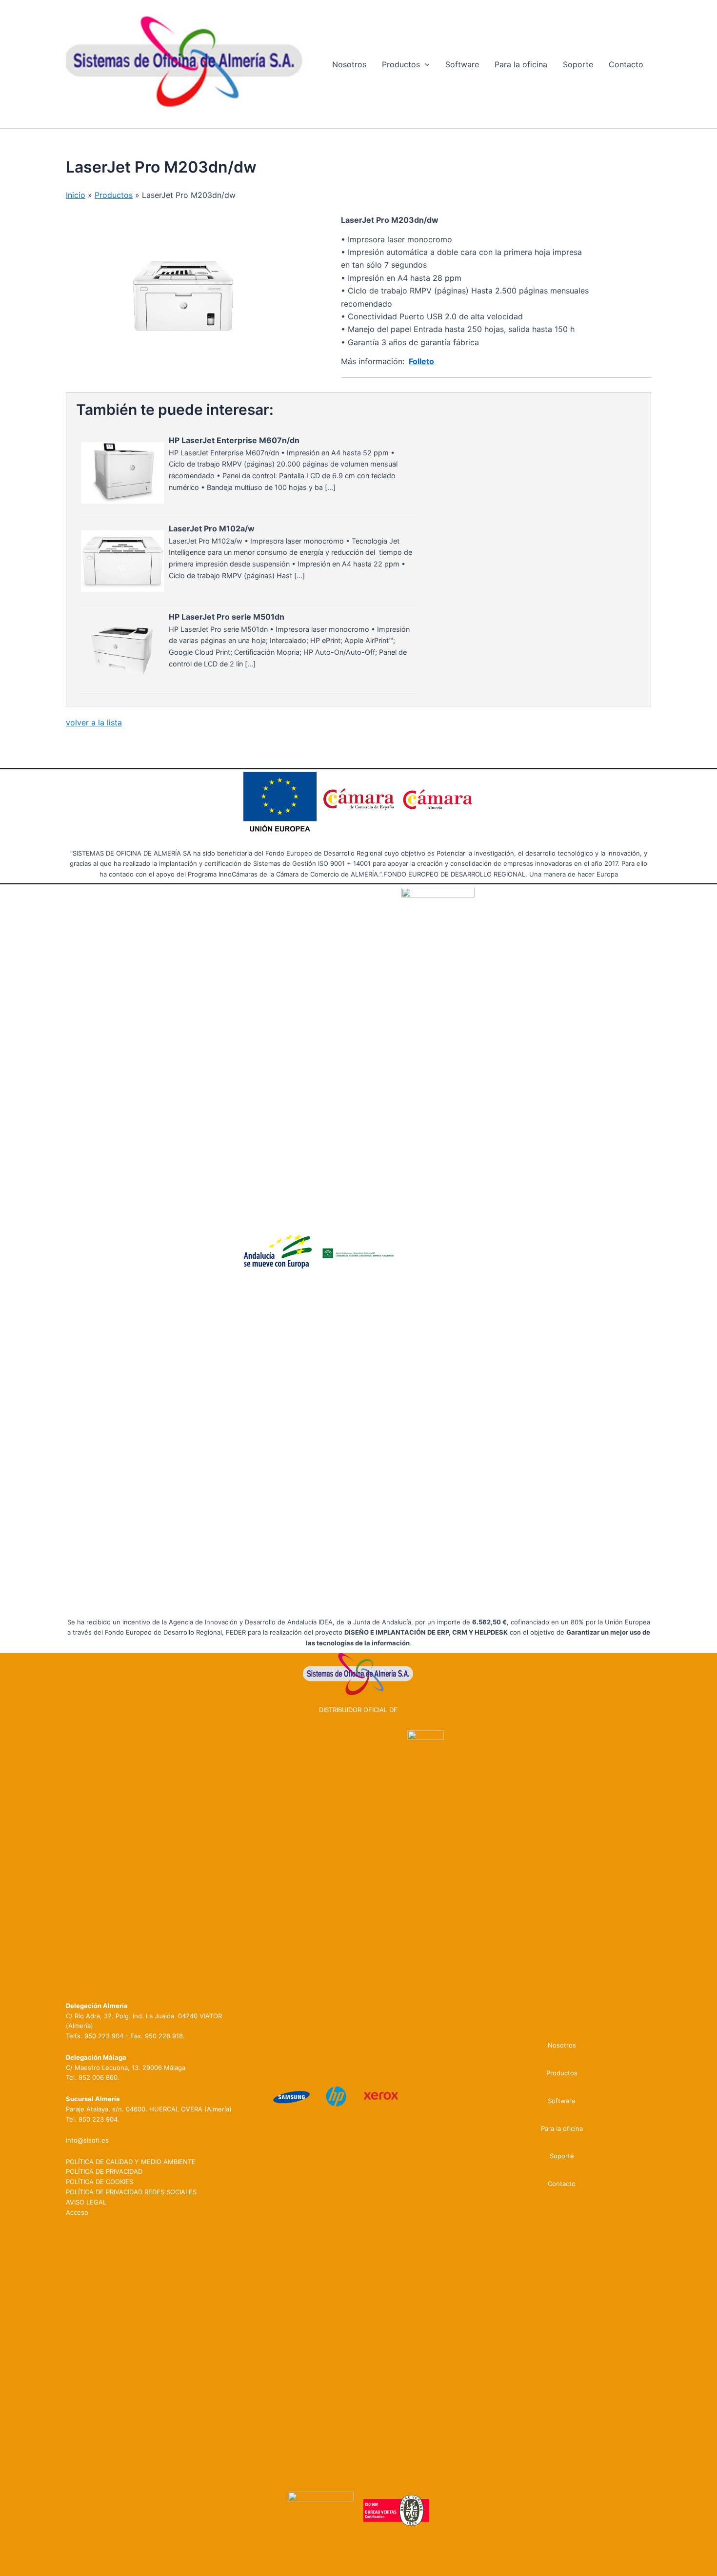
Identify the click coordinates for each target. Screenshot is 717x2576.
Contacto (626, 64)
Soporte (578, 64)
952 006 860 (98, 2077)
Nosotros (349, 64)
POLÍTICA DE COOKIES (100, 2182)
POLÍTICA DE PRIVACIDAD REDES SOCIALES (131, 2192)
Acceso (77, 2212)
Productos (401, 64)
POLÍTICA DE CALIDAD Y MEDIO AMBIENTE (131, 2162)
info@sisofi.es (87, 2140)
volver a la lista (94, 722)
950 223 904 (104, 2036)
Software (462, 64)
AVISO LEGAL (86, 2202)
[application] (425, 64)
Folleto (421, 361)
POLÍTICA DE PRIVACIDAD (104, 2171)
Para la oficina (521, 64)
